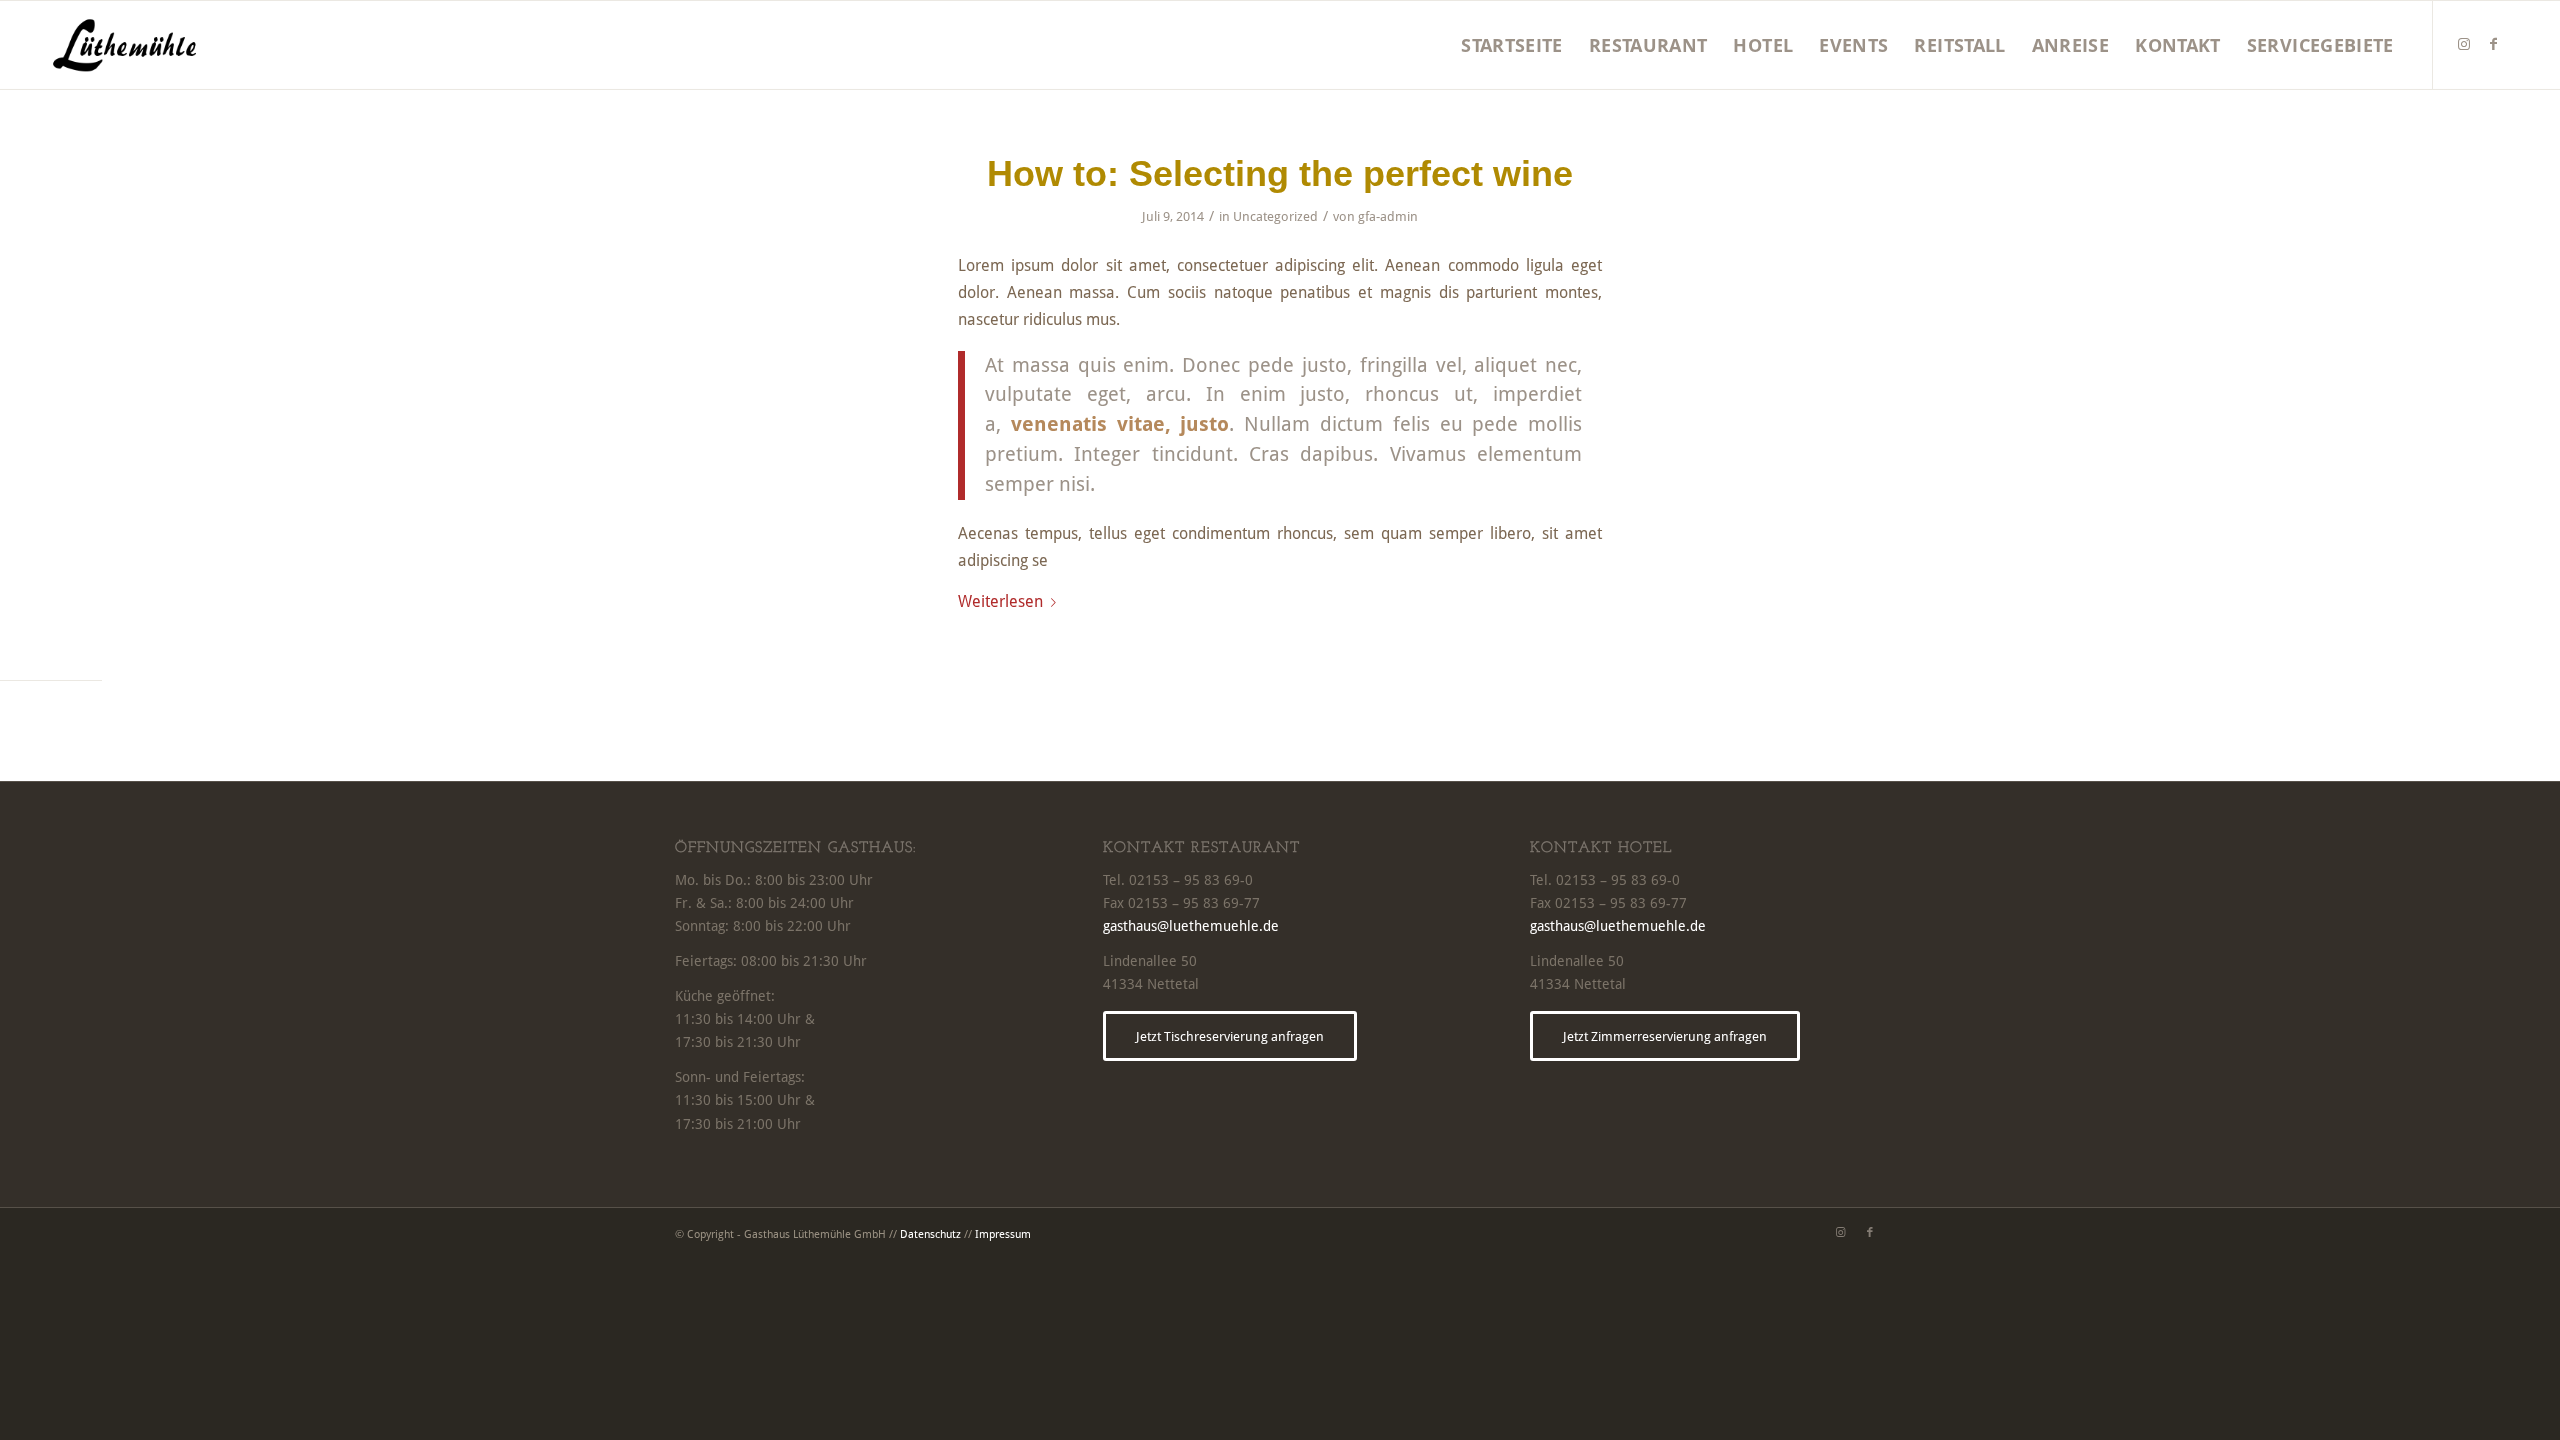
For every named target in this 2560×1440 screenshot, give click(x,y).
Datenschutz (930, 1234)
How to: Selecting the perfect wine (1280, 173)
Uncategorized (1275, 216)
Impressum (1003, 1234)
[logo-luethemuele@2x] (124, 45)
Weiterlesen (1000, 601)
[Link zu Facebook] (2494, 44)
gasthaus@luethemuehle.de (1191, 926)
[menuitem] (1512, 45)
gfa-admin (1388, 216)
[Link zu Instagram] (2464, 44)
